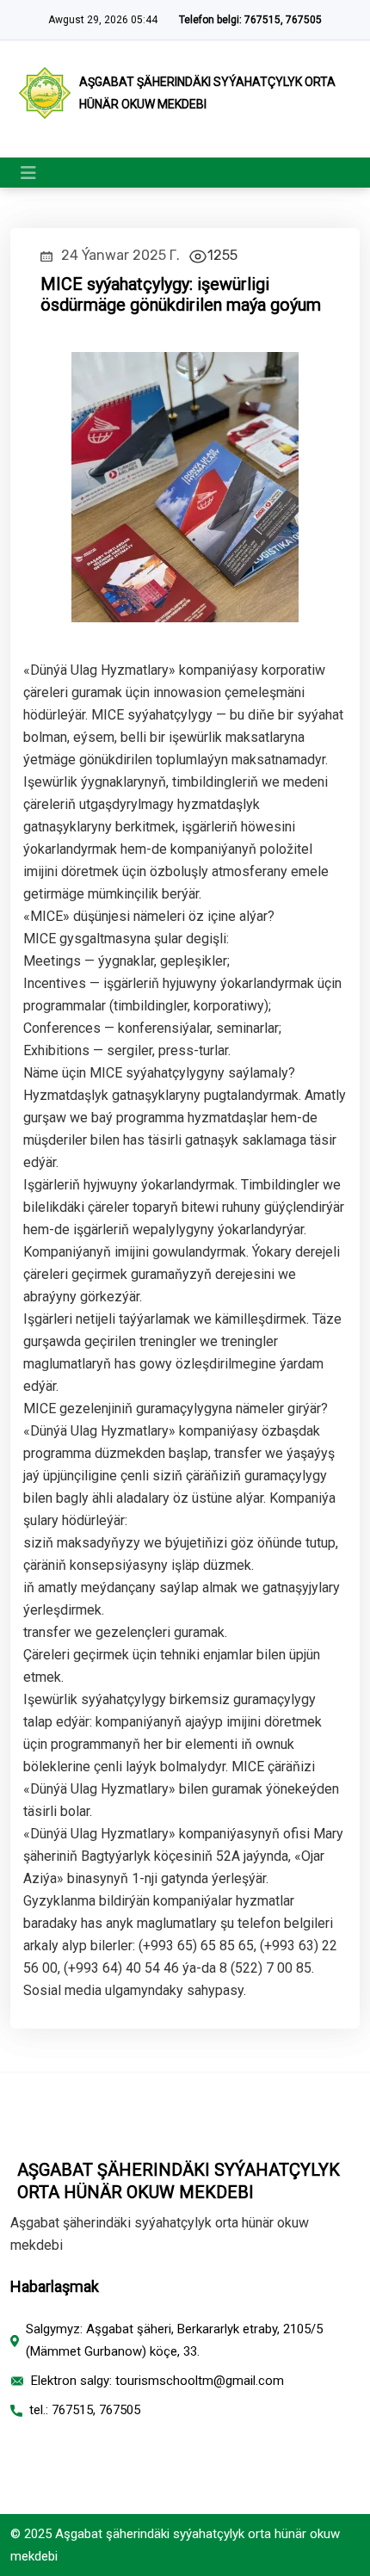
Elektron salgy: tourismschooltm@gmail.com (157, 2381)
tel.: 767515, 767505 (85, 2410)
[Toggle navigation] (28, 173)
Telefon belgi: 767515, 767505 (250, 20)
